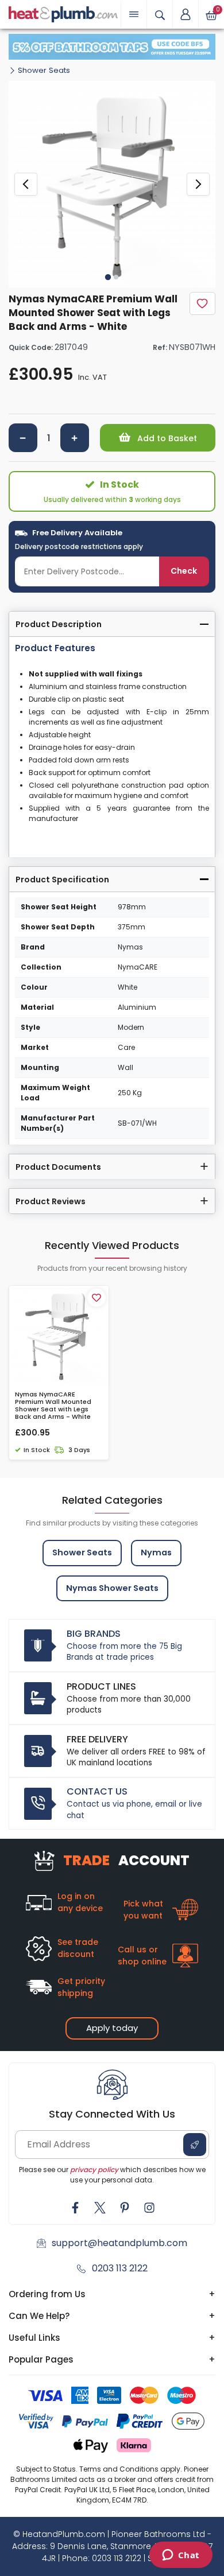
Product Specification (62, 880)
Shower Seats (44, 70)
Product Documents (58, 1167)
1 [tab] (108, 277)
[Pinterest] (125, 2208)
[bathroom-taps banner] (112, 47)
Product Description (59, 624)
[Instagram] (149, 2208)
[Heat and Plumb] (63, 13)
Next (198, 184)
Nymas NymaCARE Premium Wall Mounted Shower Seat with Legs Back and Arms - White (53, 1406)
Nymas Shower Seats (112, 1588)
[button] (186, 14)
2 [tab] (116, 277)
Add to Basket (166, 438)
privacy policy (94, 2170)
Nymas (156, 1552)
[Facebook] (75, 2208)
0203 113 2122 (120, 2268)
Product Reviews (51, 1201)
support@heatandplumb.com (119, 2243)
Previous (26, 184)
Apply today (112, 2028)
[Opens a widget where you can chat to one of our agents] (181, 2556)
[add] (75, 438)
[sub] (23, 438)
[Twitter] (100, 2208)
